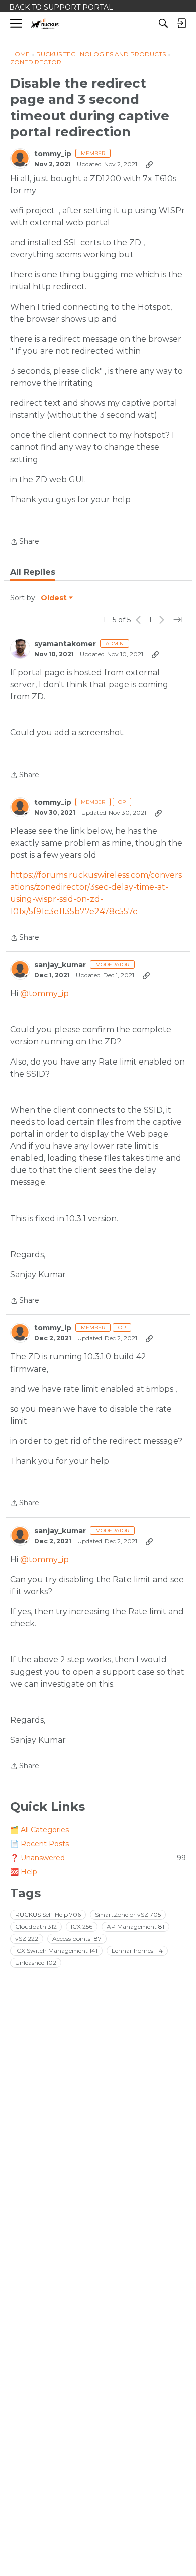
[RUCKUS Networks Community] (45, 23)
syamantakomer (65, 644)
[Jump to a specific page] (178, 620)
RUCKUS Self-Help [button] (48, 1915)
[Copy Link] (149, 164)
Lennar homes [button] (137, 1951)
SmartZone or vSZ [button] (128, 1915)
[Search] (163, 23)
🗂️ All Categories (39, 1830)
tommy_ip (53, 154)
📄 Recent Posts (39, 1844)
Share (25, 542)
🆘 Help (24, 1872)
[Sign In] (181, 23)
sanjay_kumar (60, 965)
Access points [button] (77, 1939)
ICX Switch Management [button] (56, 1951)
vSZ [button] (27, 1939)
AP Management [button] (135, 1927)
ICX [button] (82, 1927)
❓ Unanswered (98, 1858)
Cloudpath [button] (36, 1927)
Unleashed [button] (36, 1963)
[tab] (33, 572)
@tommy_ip (44, 994)
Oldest (54, 598)
